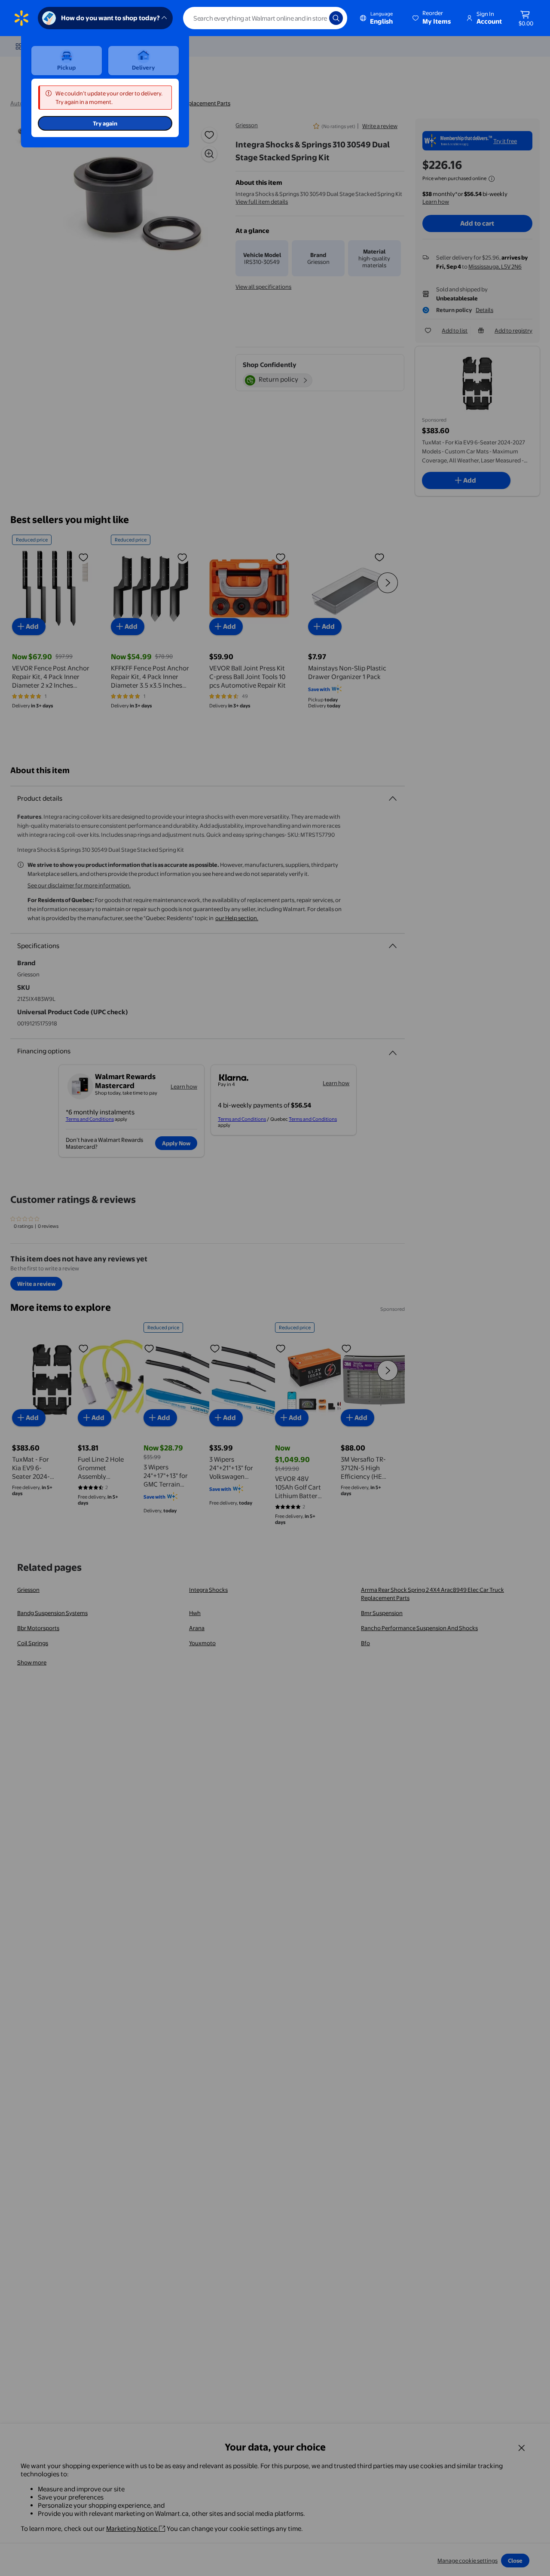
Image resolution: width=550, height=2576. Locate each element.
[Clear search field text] (316, 18)
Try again (105, 123)
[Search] (336, 18)
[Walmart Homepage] (21, 18)
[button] (432, 18)
